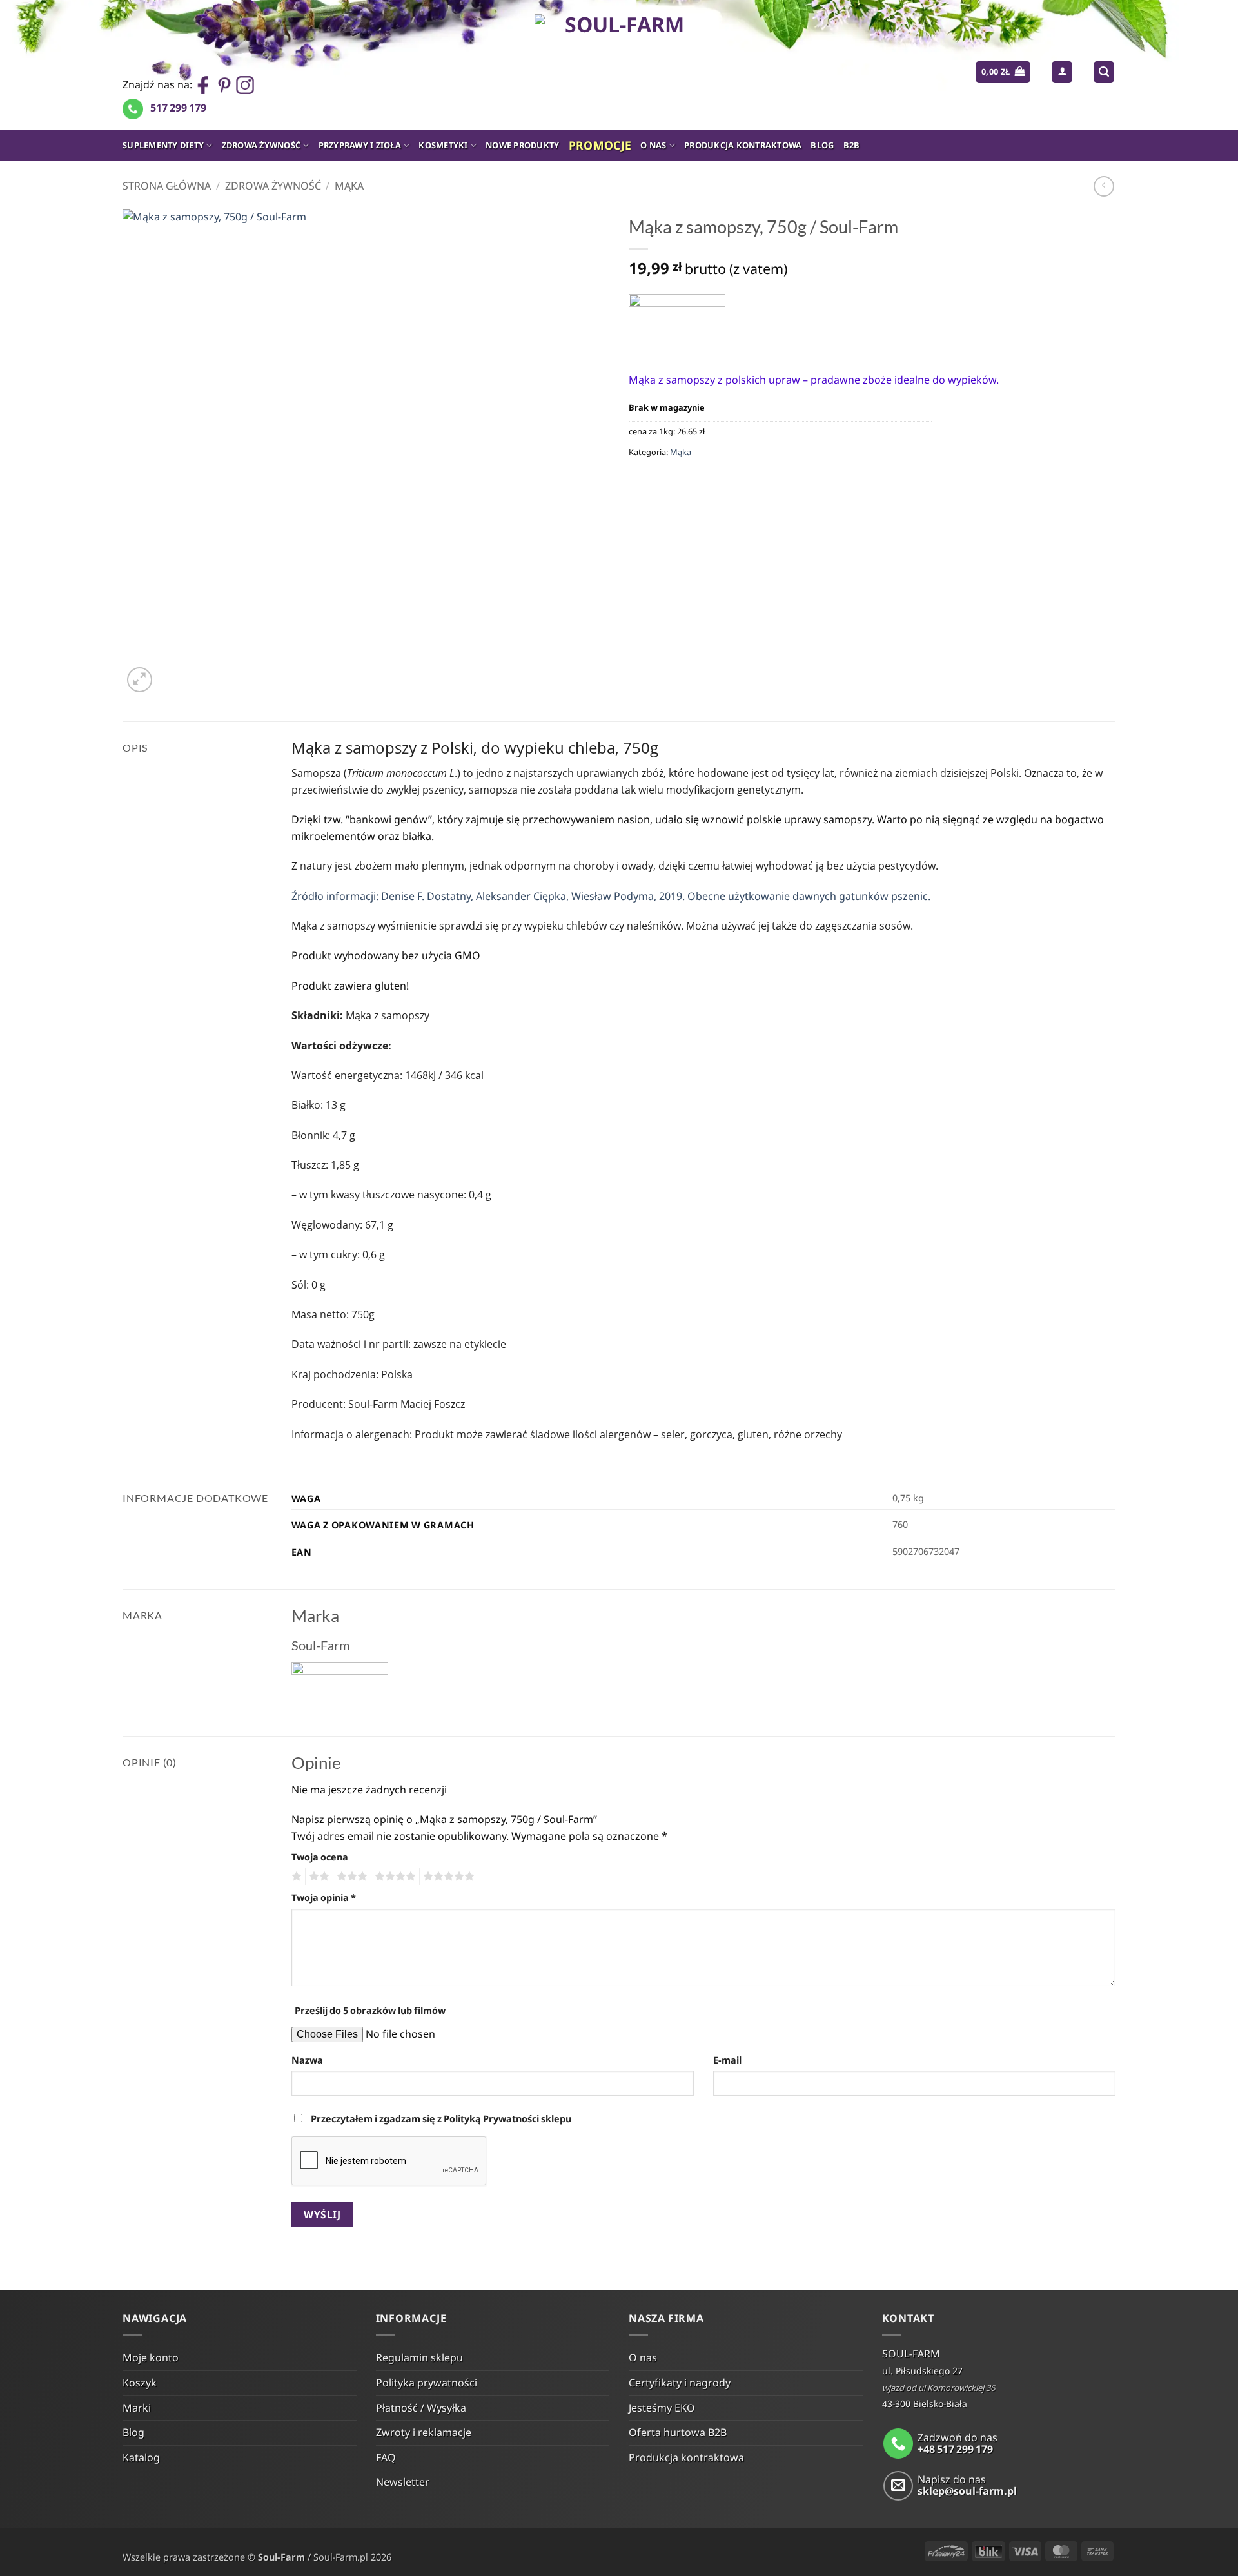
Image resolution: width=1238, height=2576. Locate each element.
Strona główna (167, 186)
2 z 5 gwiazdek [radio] (317, 1877)
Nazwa (307, 2060)
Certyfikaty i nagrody (680, 2383)
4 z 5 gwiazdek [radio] (393, 1877)
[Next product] (1104, 186)
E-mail (727, 2060)
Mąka (349, 186)
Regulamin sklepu (419, 2357)
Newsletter (403, 2482)
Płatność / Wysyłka (421, 2408)
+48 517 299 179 (955, 2449)
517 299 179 (178, 108)
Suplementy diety (163, 145)
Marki (137, 2408)
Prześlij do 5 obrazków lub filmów (370, 2010)
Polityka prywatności (427, 2383)
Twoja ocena (320, 1857)
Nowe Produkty (522, 145)
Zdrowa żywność (261, 145)
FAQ (386, 2457)
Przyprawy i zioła (360, 145)
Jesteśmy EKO (662, 2408)
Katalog (141, 2457)
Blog (822, 145)
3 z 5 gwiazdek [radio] (350, 1877)
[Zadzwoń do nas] (899, 2444)
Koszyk (140, 2383)
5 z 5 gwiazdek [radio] (447, 1877)
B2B (852, 145)
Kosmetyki (443, 145)
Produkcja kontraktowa (743, 145)
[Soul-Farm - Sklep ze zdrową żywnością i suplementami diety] (619, 65)
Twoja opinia (324, 1898)
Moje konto (151, 2357)
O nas (653, 145)
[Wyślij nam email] (899, 2486)
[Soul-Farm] (677, 323)
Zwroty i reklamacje (424, 2432)
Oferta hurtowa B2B (678, 2432)
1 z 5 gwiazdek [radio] (295, 1877)
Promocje (600, 145)
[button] (1003, 72)
